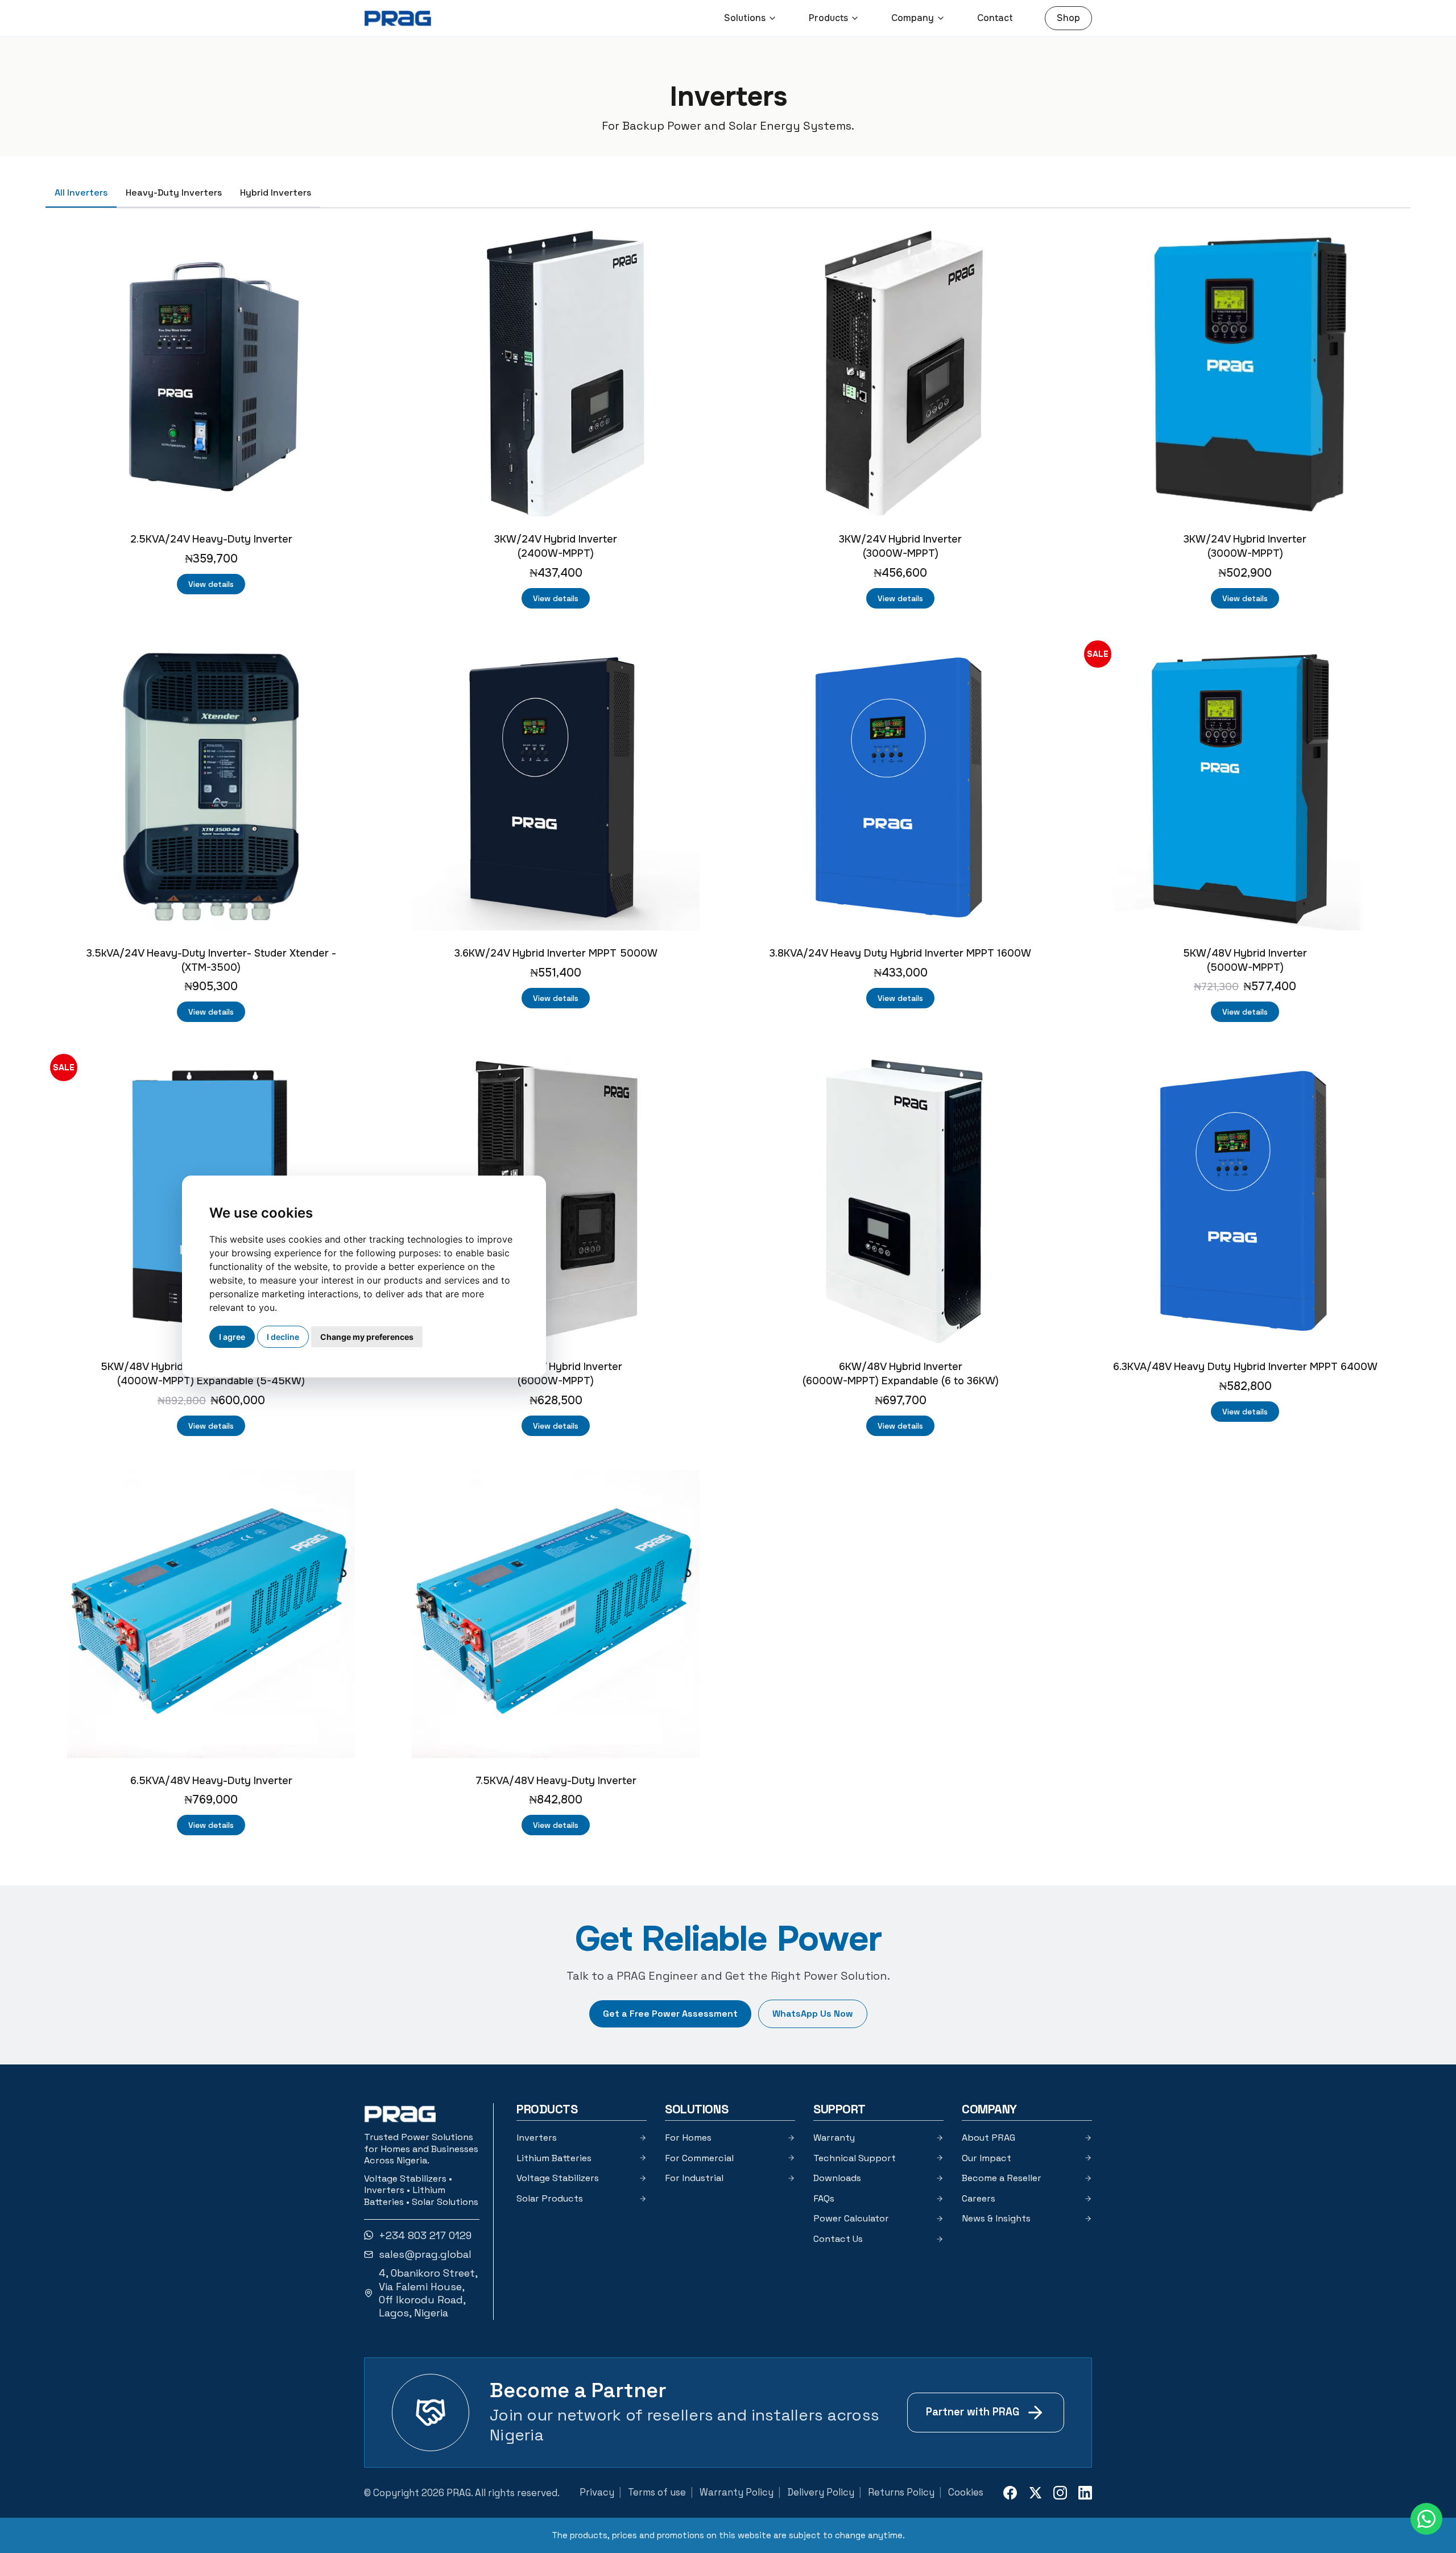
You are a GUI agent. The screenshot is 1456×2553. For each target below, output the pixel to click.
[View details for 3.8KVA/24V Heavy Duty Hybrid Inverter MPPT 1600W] (900, 787)
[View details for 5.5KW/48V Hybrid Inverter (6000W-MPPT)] (556, 1200)
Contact (995, 18)
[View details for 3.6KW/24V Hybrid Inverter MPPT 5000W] (556, 787)
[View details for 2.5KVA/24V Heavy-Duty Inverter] (211, 373)
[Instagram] (1060, 2493)
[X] (1035, 2493)
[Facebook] (1010, 2493)
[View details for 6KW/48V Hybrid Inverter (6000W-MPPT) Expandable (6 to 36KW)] (900, 1200)
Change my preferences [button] (367, 1337)
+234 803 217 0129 (425, 2235)
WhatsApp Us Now (813, 2014)
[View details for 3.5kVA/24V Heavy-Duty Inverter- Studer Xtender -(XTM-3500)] (211, 787)
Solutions (745, 18)
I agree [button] (232, 1337)
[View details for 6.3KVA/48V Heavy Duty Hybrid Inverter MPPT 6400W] (1245, 1200)
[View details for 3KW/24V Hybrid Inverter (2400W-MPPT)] (556, 373)
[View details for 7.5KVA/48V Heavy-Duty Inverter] (556, 1614)
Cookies (966, 2492)
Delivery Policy (821, 2492)
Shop (1068, 18)
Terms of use (657, 2492)
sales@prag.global (425, 2254)
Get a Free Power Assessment (670, 2014)
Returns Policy (901, 2492)
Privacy (597, 2492)
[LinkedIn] (1085, 2493)
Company (913, 18)
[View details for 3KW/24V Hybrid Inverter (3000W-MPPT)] (900, 373)
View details (211, 584)
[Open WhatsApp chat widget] (1426, 2519)
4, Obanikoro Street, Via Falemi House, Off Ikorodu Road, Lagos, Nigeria (428, 2293)
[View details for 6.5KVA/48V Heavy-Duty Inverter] (211, 1614)
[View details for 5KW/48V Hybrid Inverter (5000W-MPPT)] (1245, 787)
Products (828, 18)
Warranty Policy (737, 2492)
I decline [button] (283, 1337)
